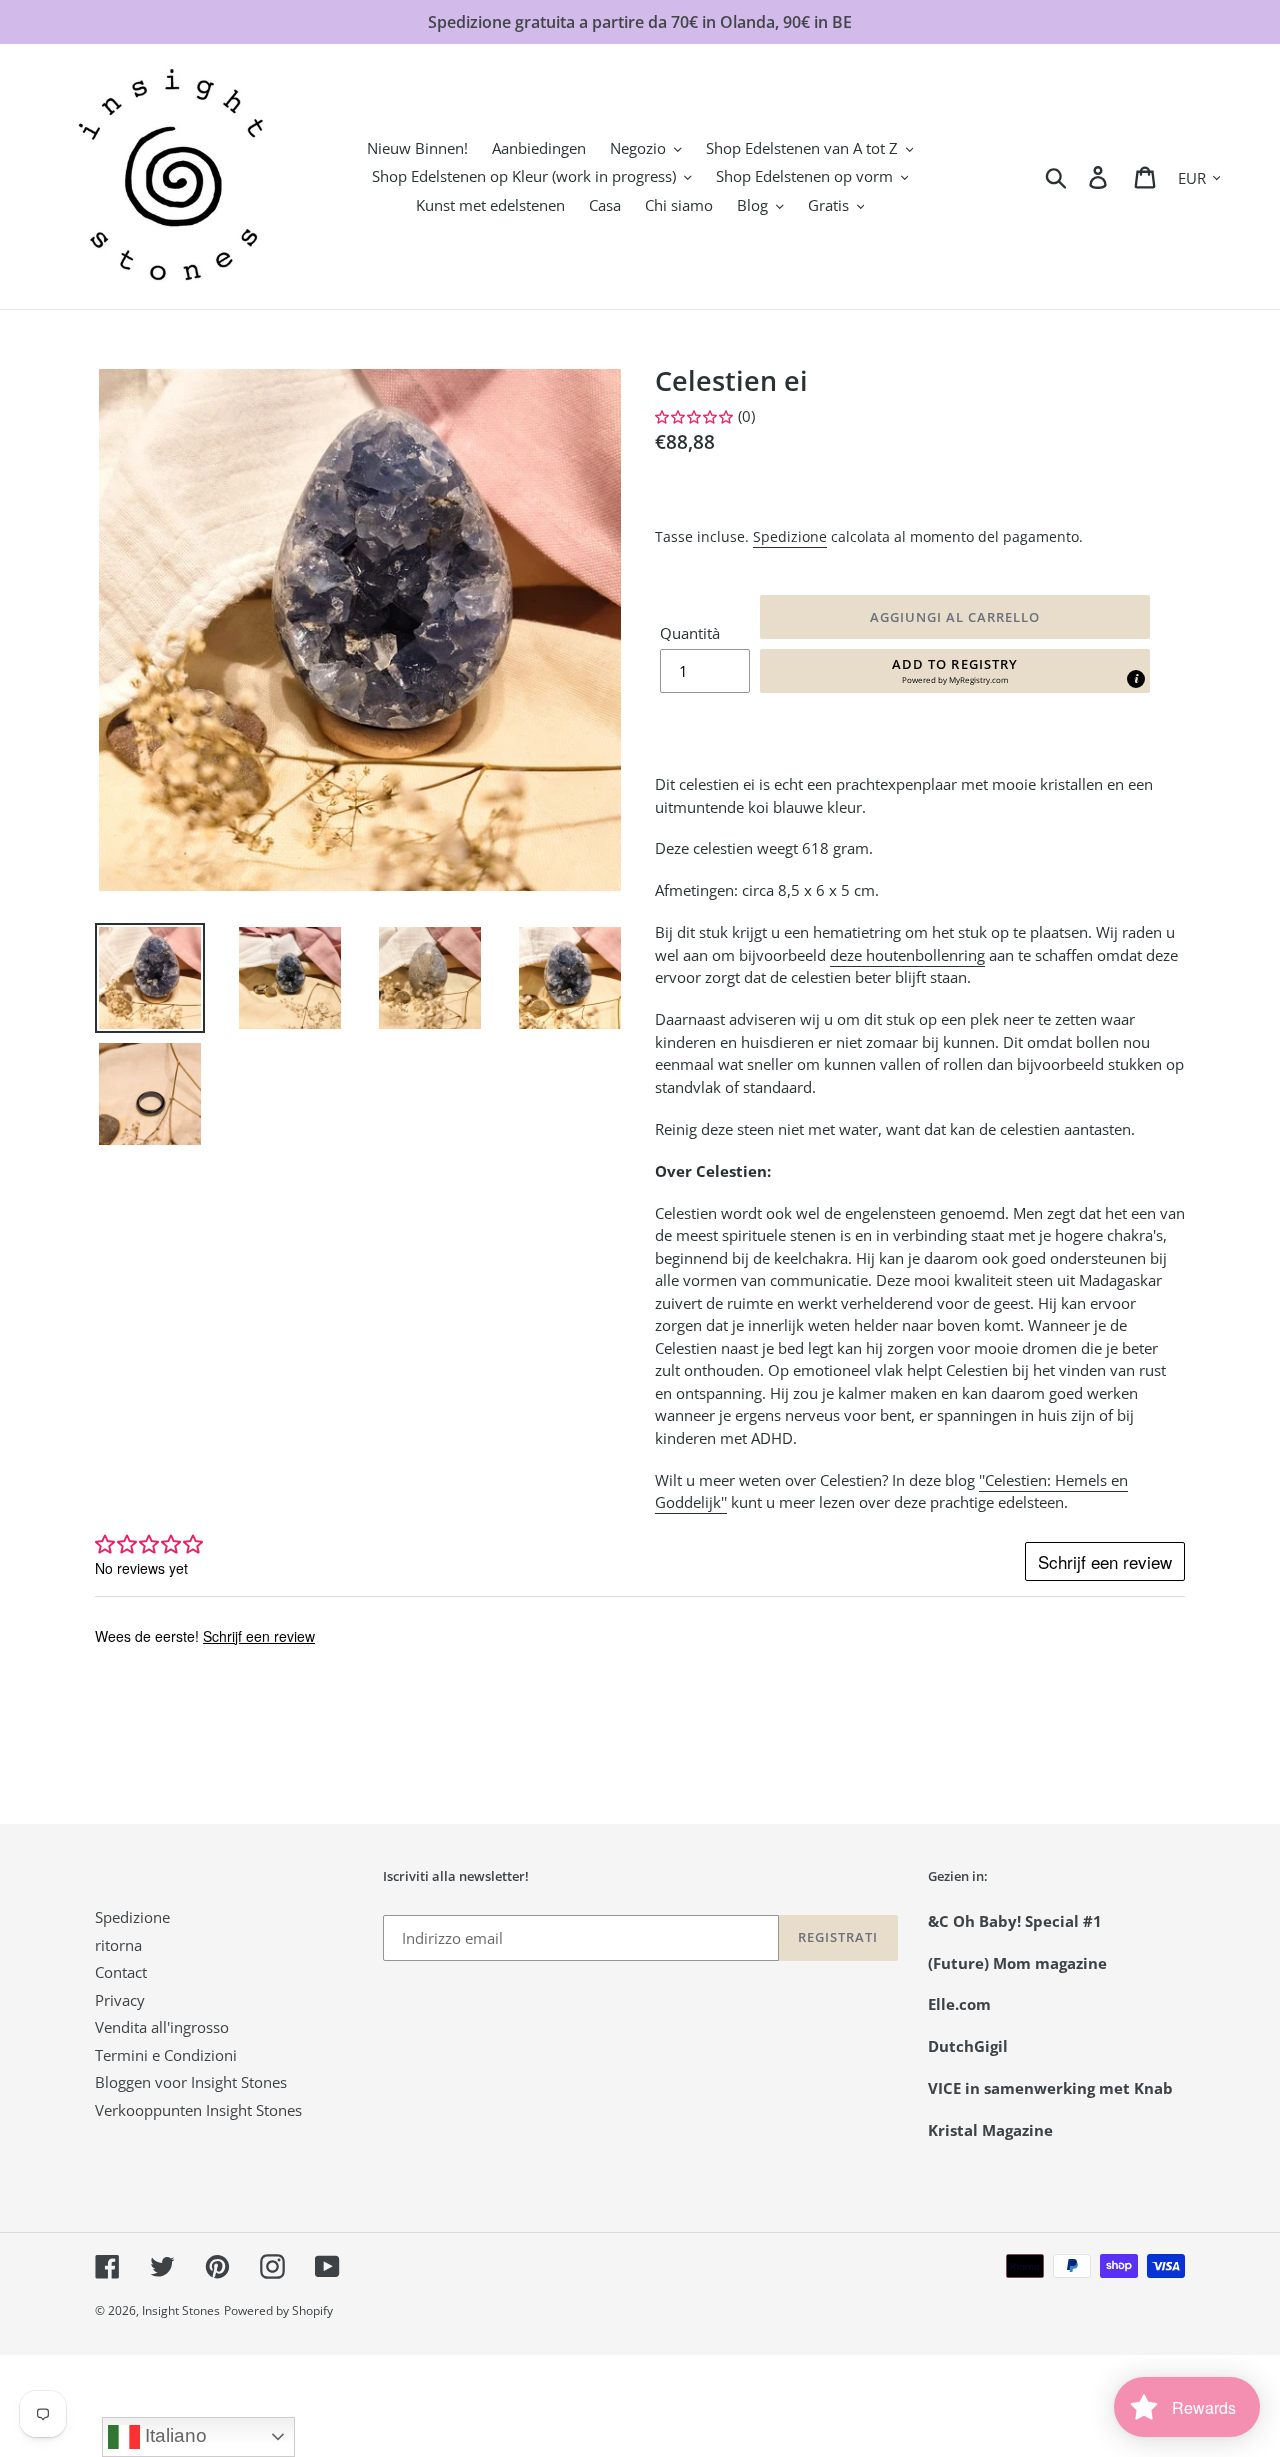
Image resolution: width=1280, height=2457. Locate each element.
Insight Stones (181, 2310)
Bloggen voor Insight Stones (191, 2082)
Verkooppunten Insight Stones (198, 2110)
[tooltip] (1136, 679)
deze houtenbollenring (907, 955)
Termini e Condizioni (166, 2055)
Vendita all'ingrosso (162, 2027)
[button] (955, 671)
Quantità (690, 633)
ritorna (118, 1945)
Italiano (173, 2435)
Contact (121, 1972)
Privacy (120, 2000)
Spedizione (790, 536)
